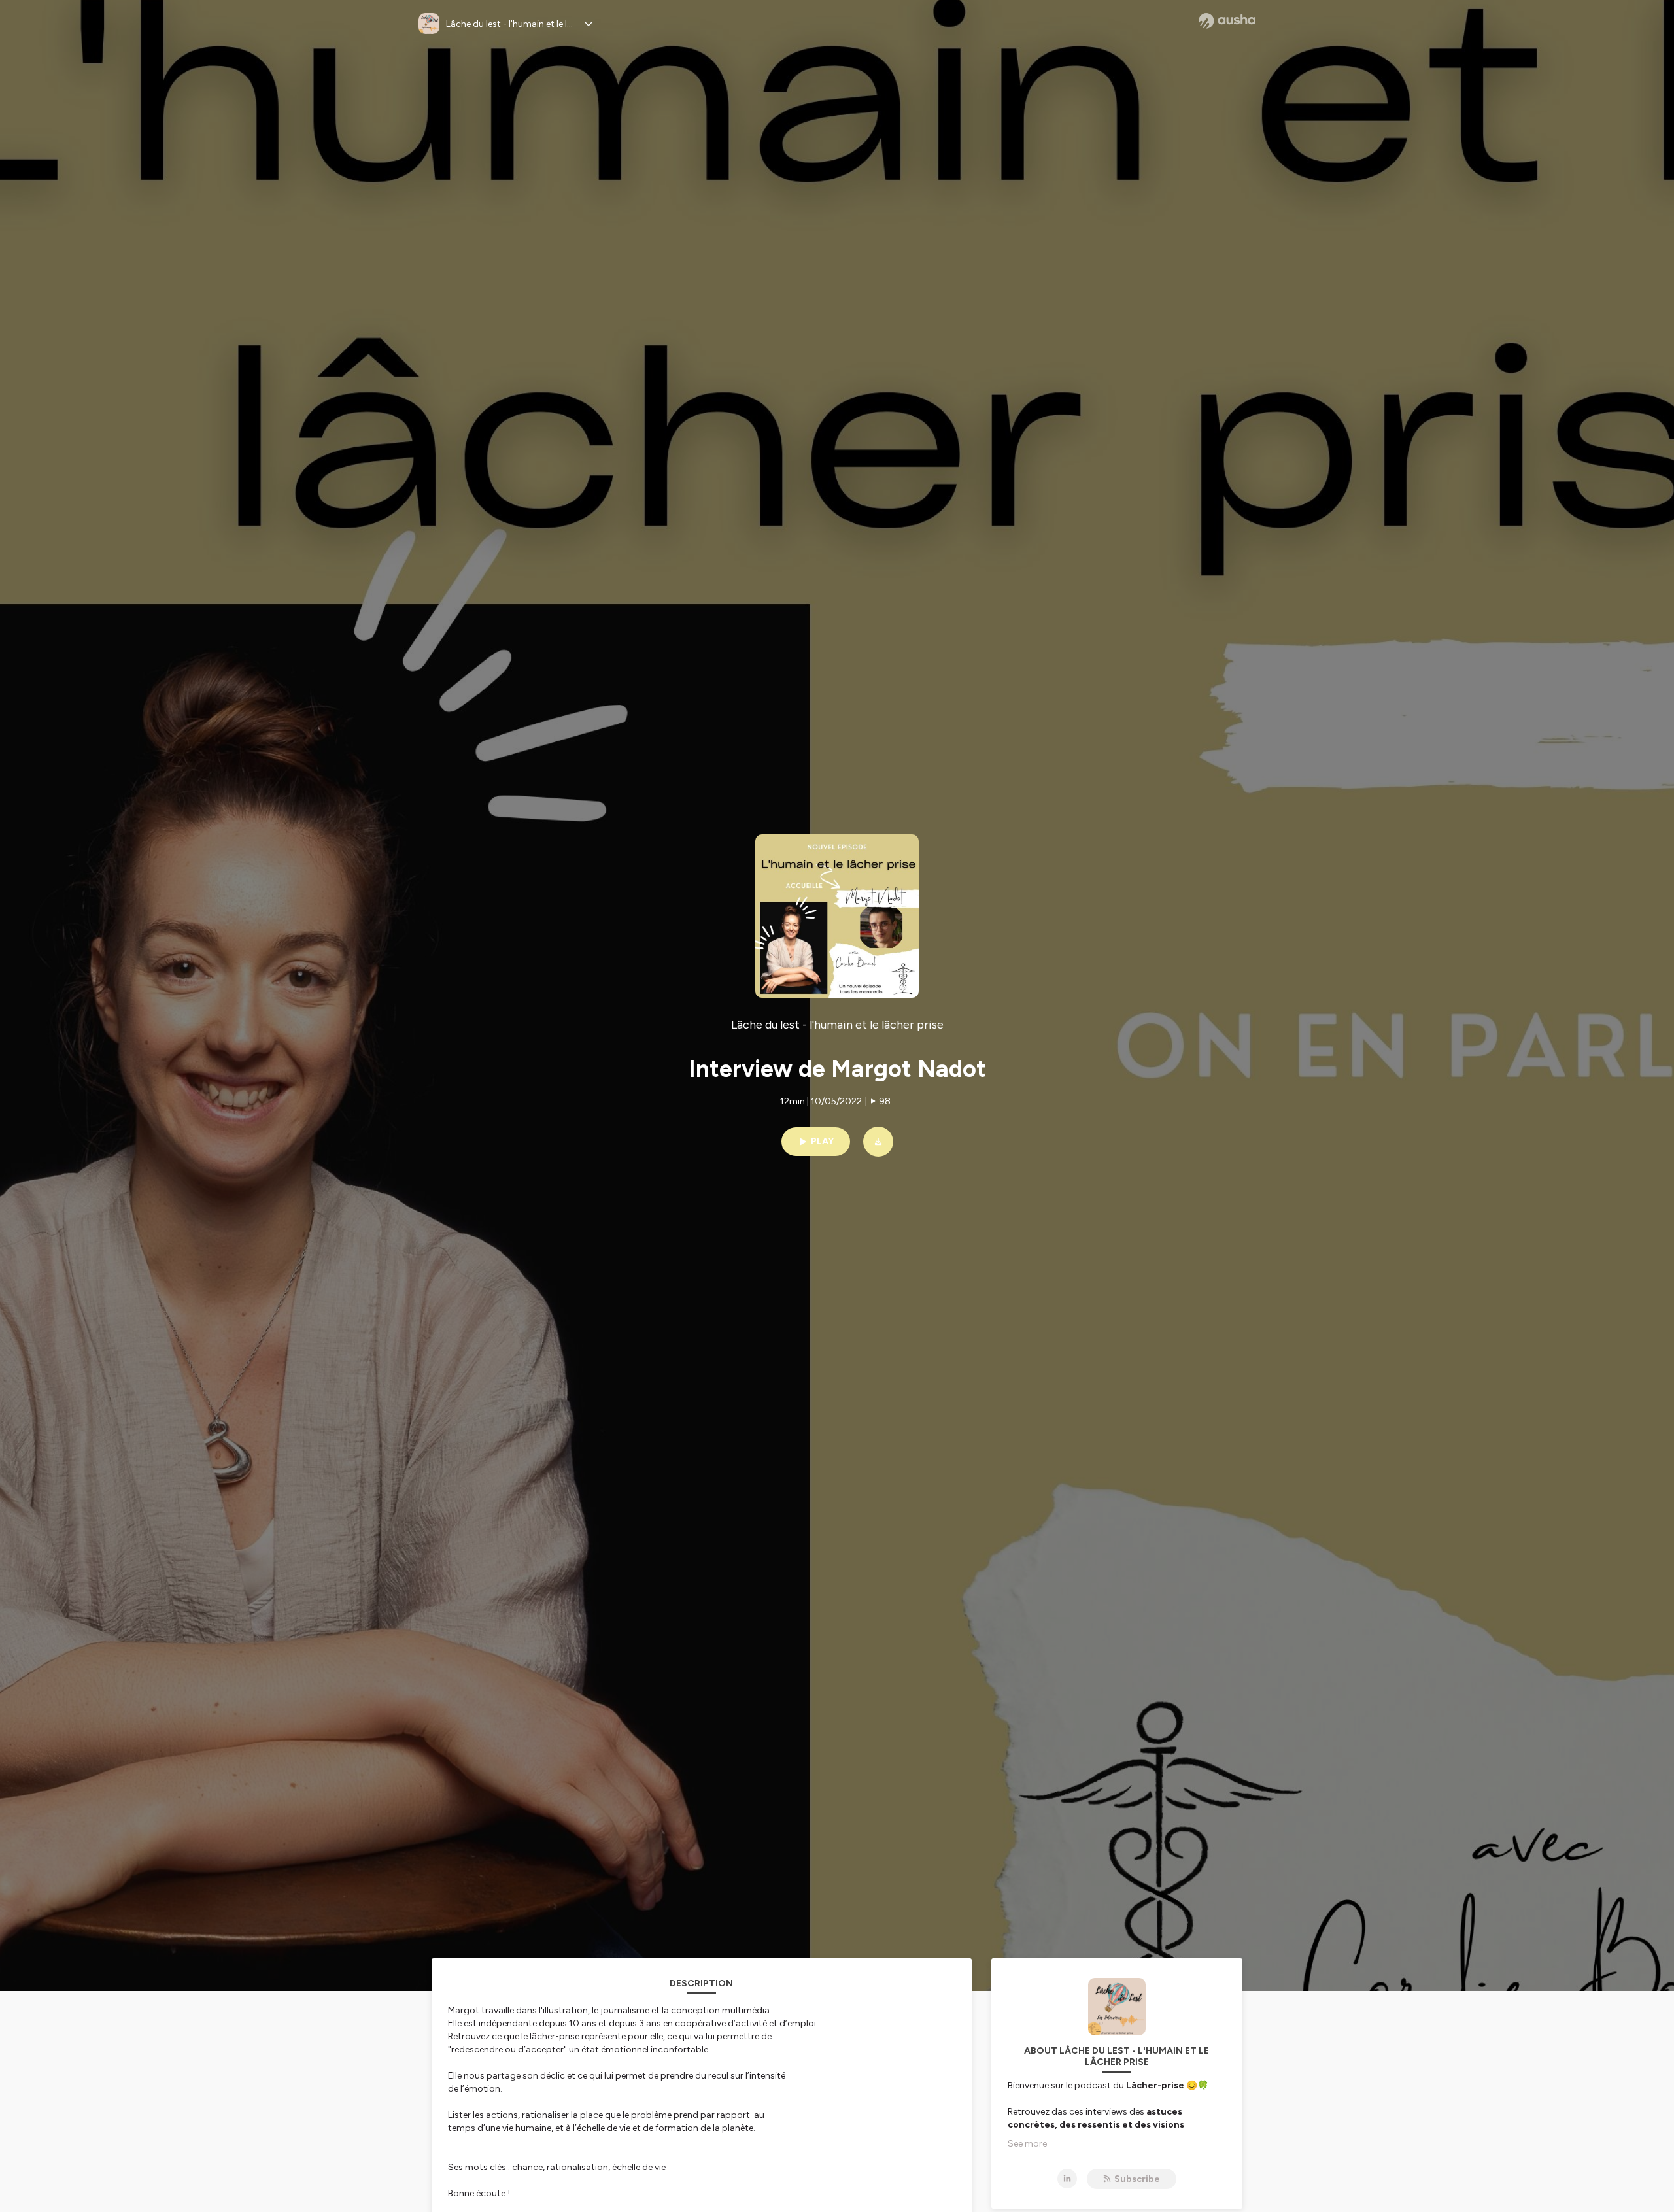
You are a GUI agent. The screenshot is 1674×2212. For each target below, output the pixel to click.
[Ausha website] (1227, 21)
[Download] (878, 1142)
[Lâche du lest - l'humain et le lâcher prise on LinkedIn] (1067, 2179)
